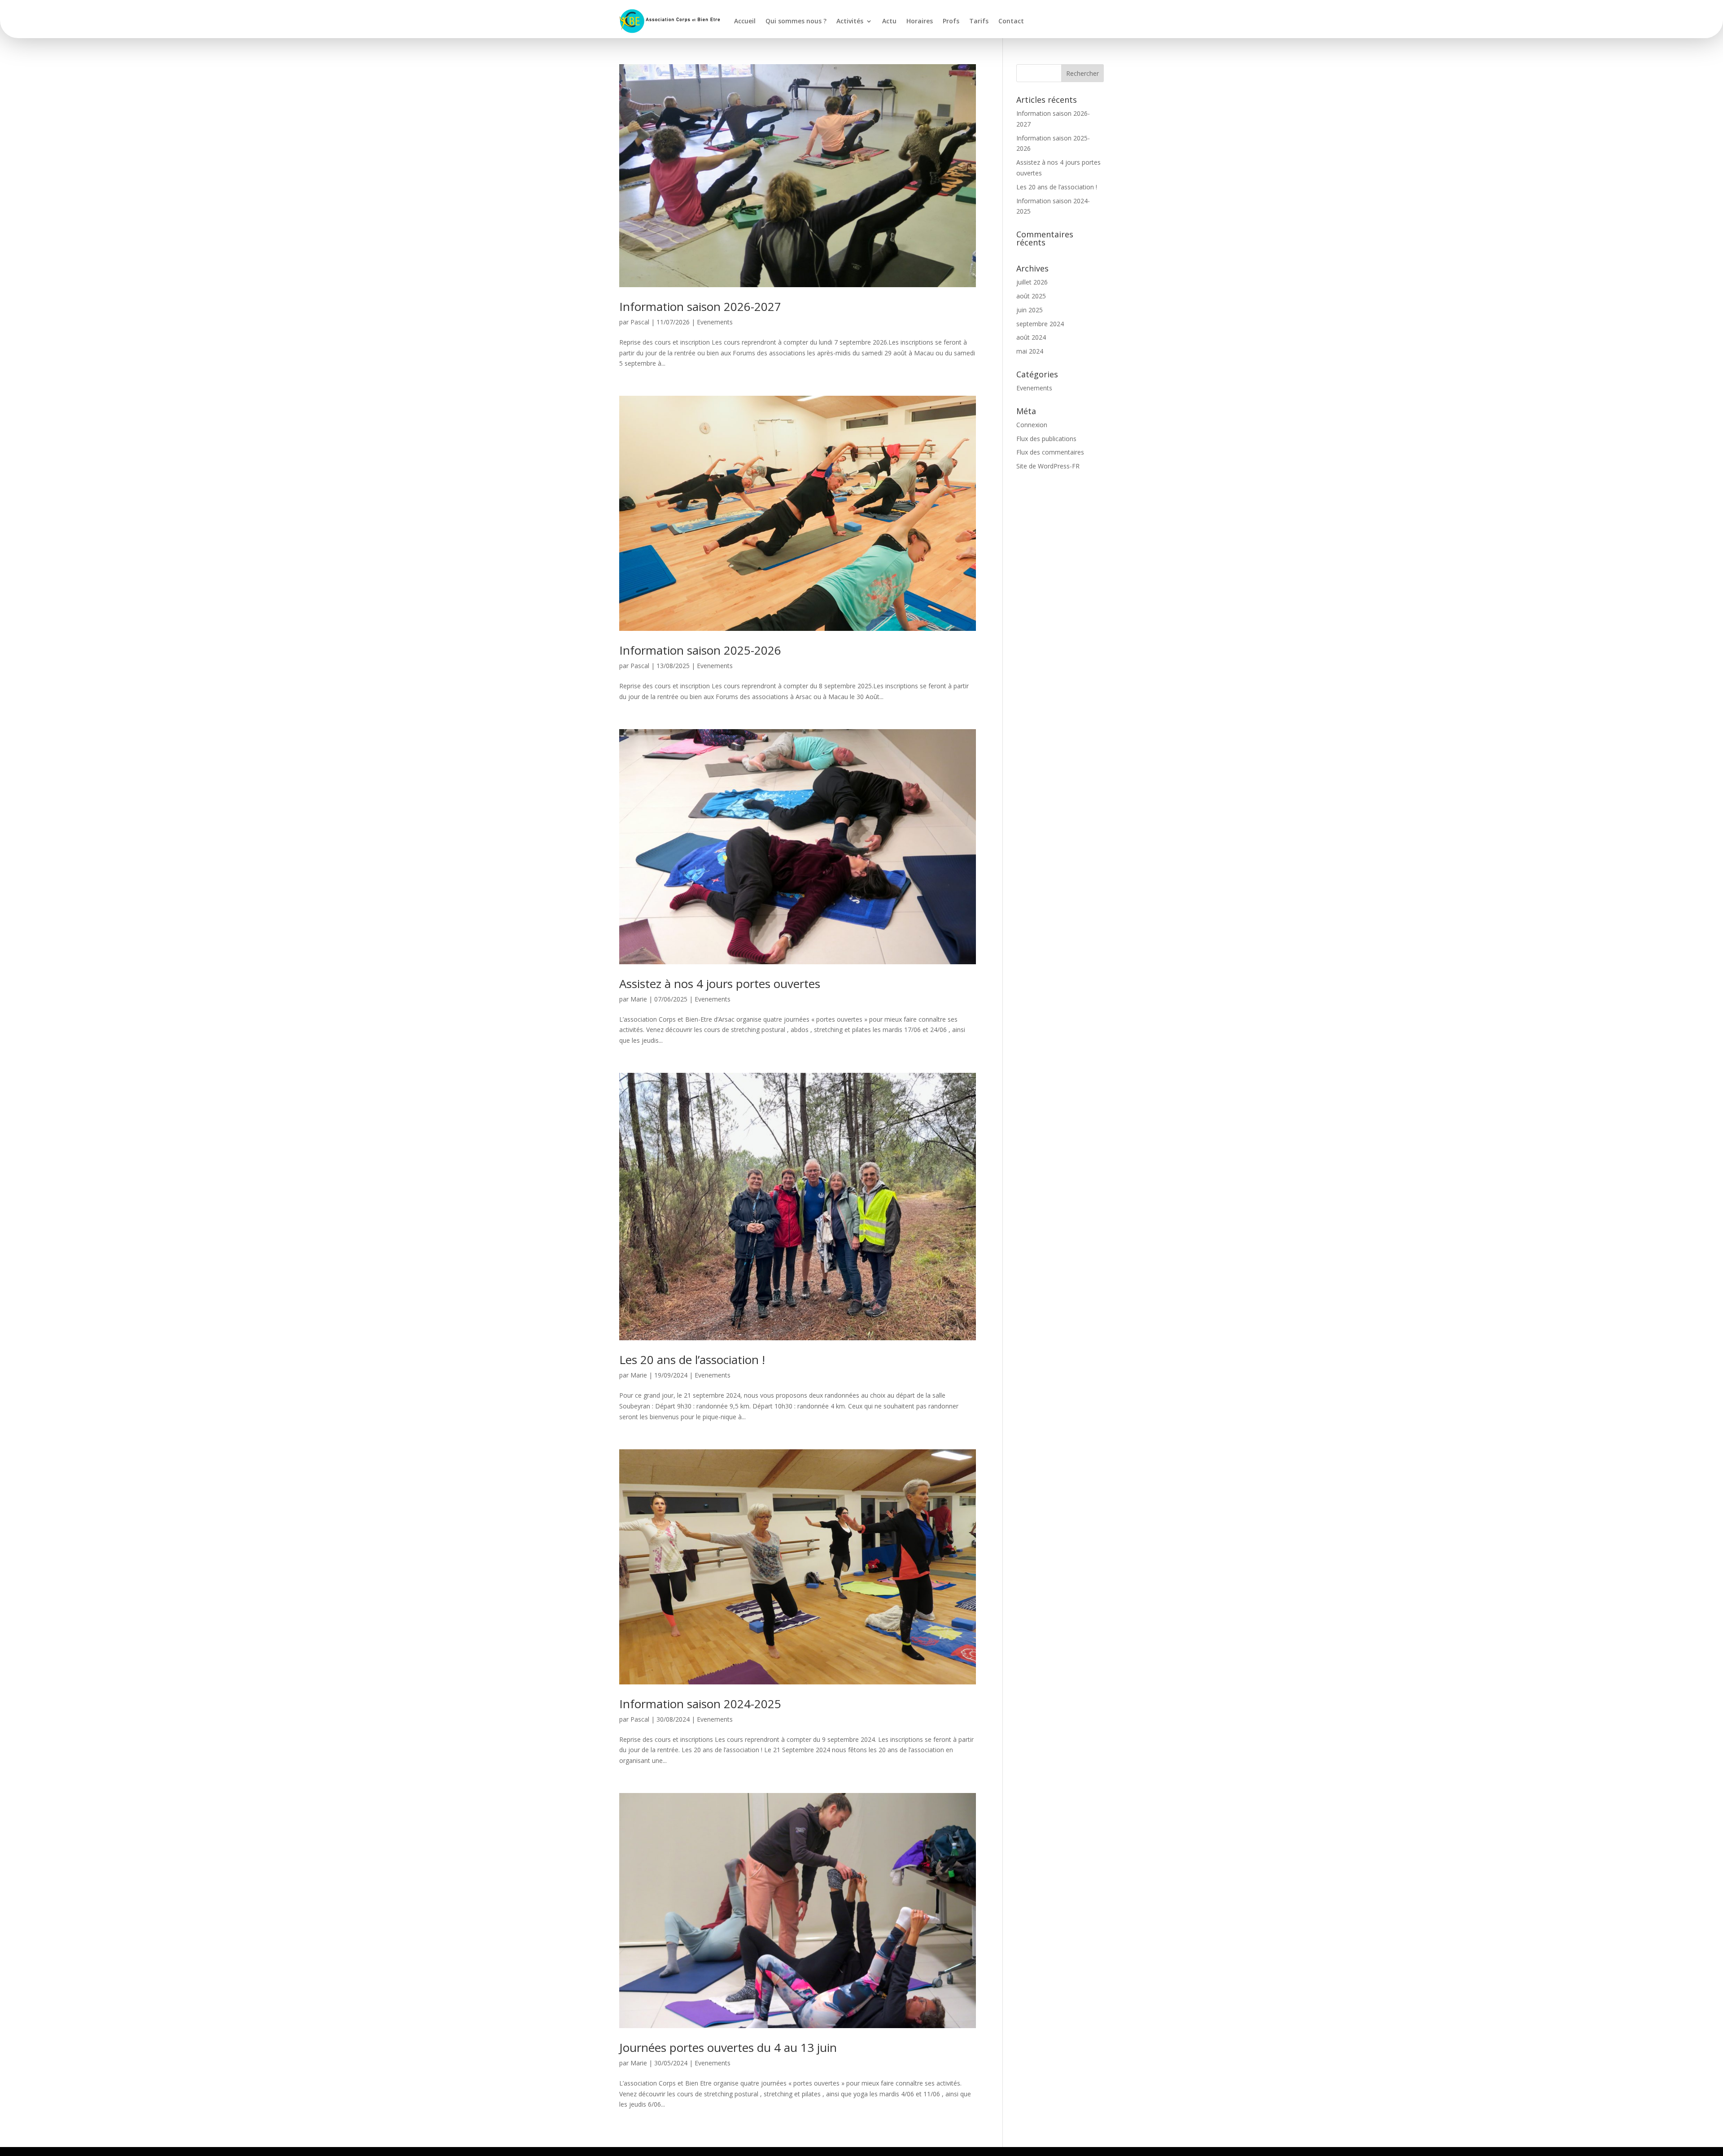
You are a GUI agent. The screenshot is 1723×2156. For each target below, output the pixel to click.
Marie (639, 999)
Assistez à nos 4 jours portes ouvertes (720, 984)
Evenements (715, 322)
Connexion (1032, 425)
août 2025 (1031, 296)
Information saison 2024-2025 (700, 1704)
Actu (889, 21)
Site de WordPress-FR (1048, 466)
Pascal (640, 322)
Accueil (745, 21)
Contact (1011, 21)
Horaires (920, 21)
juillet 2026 (1032, 282)
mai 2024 (1030, 351)
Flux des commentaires (1050, 452)
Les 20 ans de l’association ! (692, 1360)
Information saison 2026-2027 (700, 306)
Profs (951, 21)
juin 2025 (1030, 310)
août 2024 (1031, 337)
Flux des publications (1046, 439)
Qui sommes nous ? (796, 21)
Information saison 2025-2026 (700, 650)
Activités (850, 21)
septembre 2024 (1040, 324)
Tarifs (979, 21)
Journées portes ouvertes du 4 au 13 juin (728, 2047)
